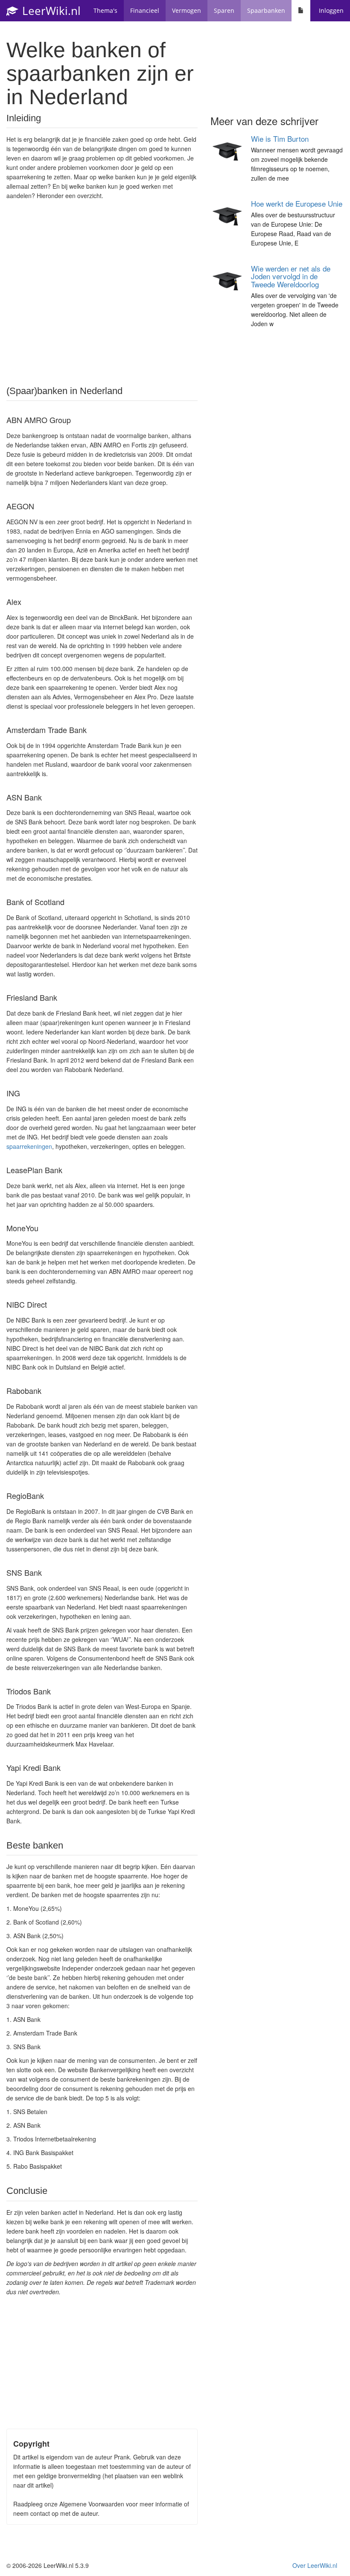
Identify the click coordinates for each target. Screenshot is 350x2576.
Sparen (224, 10)
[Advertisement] (102, 292)
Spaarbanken (266, 10)
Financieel (145, 10)
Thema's (105, 10)
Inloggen (331, 10)
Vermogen (187, 10)
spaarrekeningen (29, 1146)
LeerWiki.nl (50, 11)
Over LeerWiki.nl (315, 2565)
